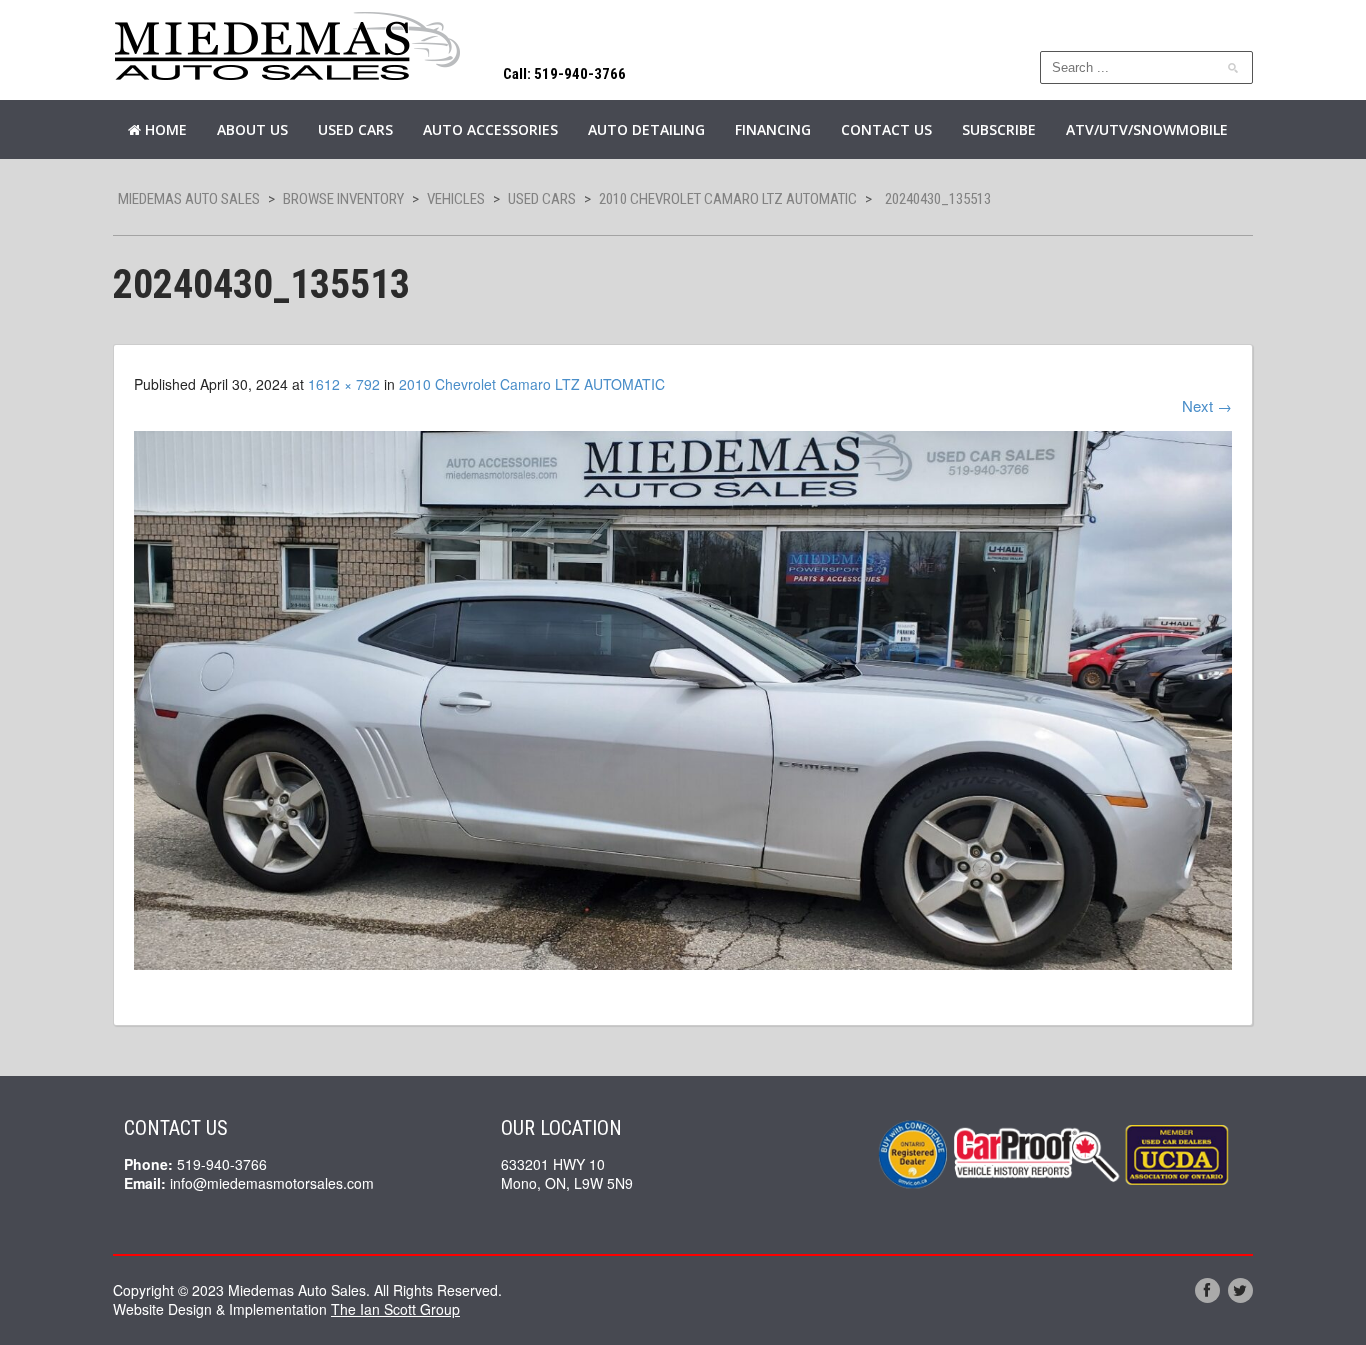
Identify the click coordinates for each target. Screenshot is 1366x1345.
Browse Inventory (343, 199)
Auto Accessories (490, 129)
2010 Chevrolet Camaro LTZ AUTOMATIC (728, 199)
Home (164, 129)
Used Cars (355, 129)
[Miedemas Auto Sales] (288, 47)
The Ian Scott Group (395, 1309)
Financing (773, 129)
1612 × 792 (344, 384)
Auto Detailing (646, 129)
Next (1207, 405)
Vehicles (456, 199)
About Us (252, 129)
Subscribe (999, 129)
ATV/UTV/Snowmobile (1147, 129)
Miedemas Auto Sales (189, 199)
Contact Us (886, 129)
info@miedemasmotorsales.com (272, 1183)
